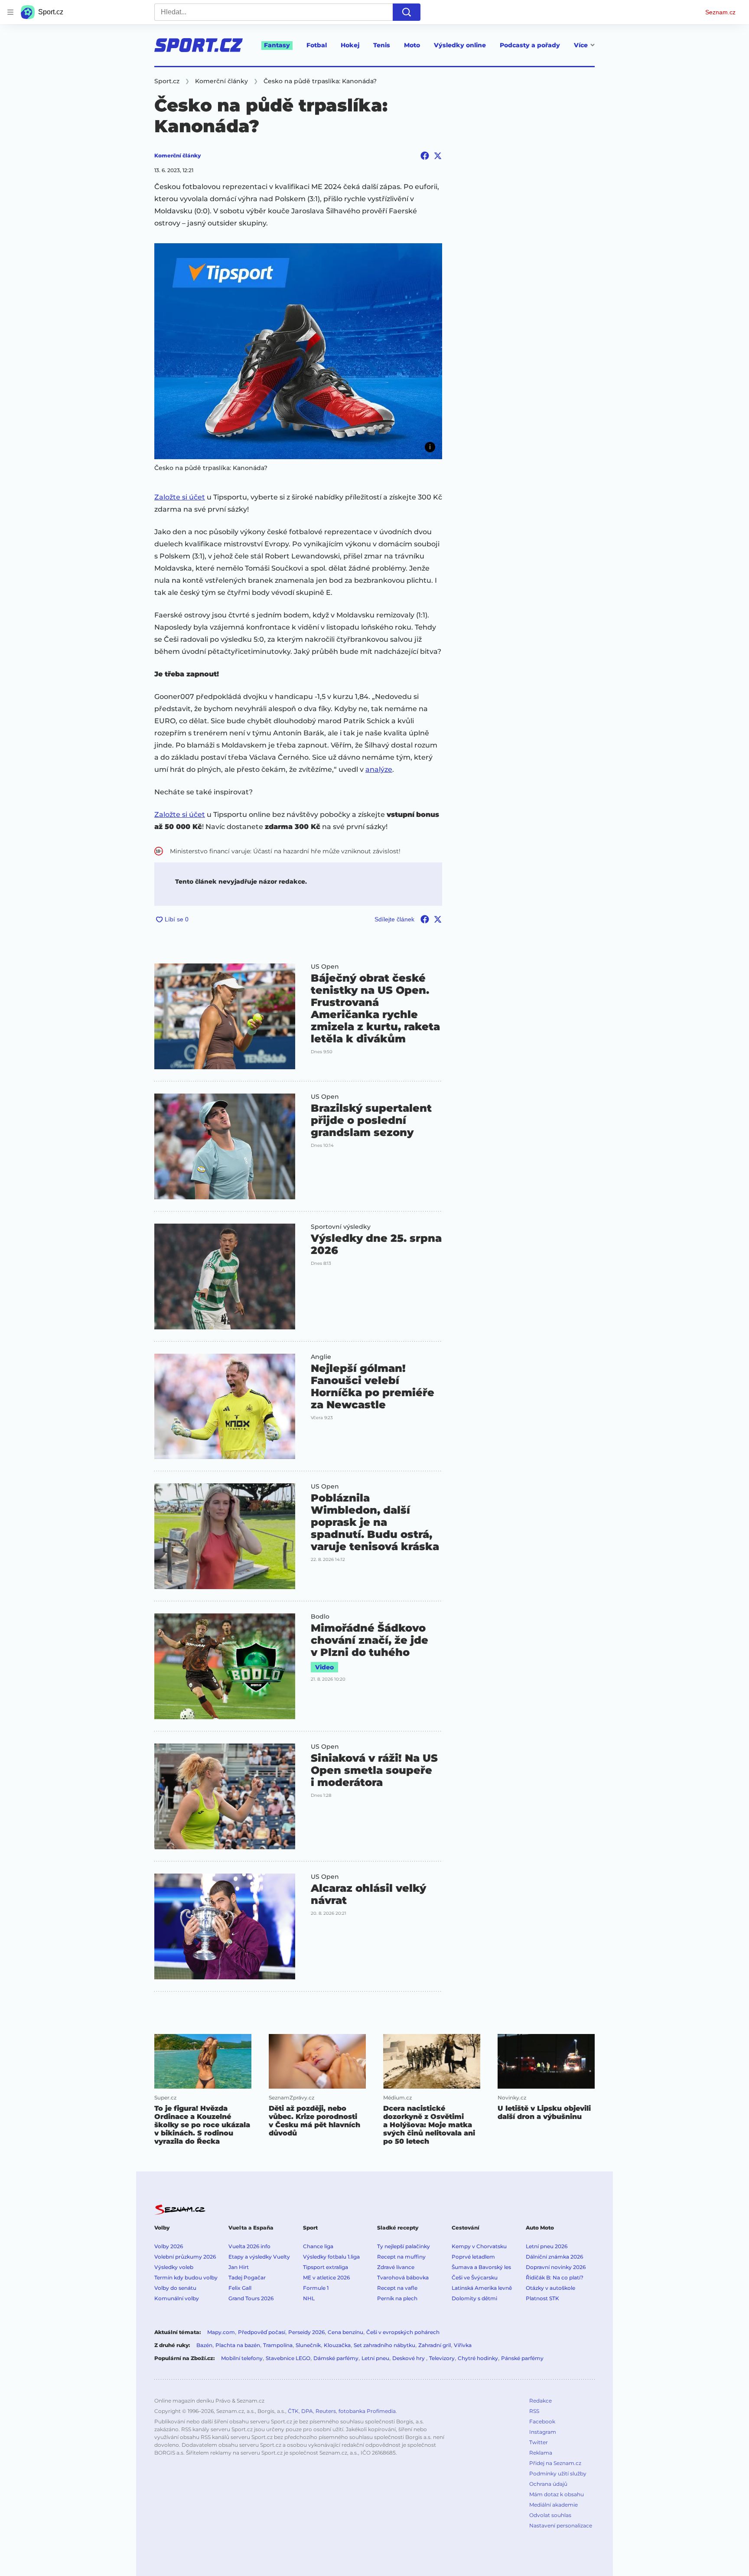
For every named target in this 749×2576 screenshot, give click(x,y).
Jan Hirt (239, 2267)
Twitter (539, 2442)
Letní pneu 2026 (547, 2246)
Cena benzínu (345, 2332)
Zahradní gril (435, 2345)
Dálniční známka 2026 (554, 2257)
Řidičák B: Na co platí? (555, 2277)
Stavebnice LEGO (288, 2358)
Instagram (543, 2432)
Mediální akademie (554, 2505)
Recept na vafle (397, 2288)
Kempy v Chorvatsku (479, 2246)
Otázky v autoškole (550, 2288)
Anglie (321, 1357)
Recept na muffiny (401, 2257)
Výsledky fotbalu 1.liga (331, 2257)
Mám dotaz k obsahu (557, 2494)
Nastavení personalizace (561, 2525)
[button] (298, 351)
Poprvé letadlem (473, 2257)
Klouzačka (337, 2345)
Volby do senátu (175, 2288)
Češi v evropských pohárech (403, 2332)
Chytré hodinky (478, 2358)
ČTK (293, 2411)
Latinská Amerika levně (482, 2288)
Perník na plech (397, 2298)
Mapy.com (221, 2332)
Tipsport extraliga (326, 2267)
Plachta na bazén (238, 2345)
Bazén (204, 2345)
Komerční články (177, 155)
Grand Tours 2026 (251, 2298)
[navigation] (10, 12)
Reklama (541, 2453)
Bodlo (320, 1616)
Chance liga (318, 2246)
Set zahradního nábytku (384, 2345)
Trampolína (278, 2345)
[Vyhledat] (407, 12)
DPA (307, 2411)
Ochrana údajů (548, 2484)
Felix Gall (240, 2288)
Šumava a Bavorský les (481, 2267)
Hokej (350, 45)
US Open (325, 966)
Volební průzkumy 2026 (185, 2257)
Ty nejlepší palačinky (404, 2246)
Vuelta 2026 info (249, 2246)
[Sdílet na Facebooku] (425, 156)
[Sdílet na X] (438, 156)
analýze (379, 769)
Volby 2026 (169, 2246)
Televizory (442, 2358)
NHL (309, 2298)
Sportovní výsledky (341, 1227)
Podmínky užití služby (558, 2473)
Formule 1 (316, 2288)
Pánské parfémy (522, 2358)
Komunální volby (177, 2298)
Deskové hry (409, 2358)
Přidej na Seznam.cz (555, 2463)
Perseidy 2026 (306, 2332)
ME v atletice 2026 (326, 2277)
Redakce (541, 2401)
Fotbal (317, 45)
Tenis (382, 45)
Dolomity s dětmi (474, 2298)
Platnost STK (542, 2298)
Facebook (542, 2421)
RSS (534, 2411)
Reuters (326, 2411)
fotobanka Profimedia (367, 2411)
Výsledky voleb (174, 2267)
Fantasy (277, 45)
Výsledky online (460, 45)
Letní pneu (375, 2358)
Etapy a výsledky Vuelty (259, 2257)
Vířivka (463, 2345)
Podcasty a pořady (530, 45)
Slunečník (308, 2345)
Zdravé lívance (396, 2267)
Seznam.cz (720, 12)
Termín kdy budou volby (186, 2277)
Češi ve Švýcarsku (475, 2277)
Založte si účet (180, 497)
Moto (412, 45)
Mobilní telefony (242, 2358)
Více (581, 45)
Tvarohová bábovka (403, 2277)
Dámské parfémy (336, 2358)
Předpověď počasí (262, 2332)
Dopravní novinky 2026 (556, 2267)
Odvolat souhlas (550, 2515)
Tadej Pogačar (247, 2277)
